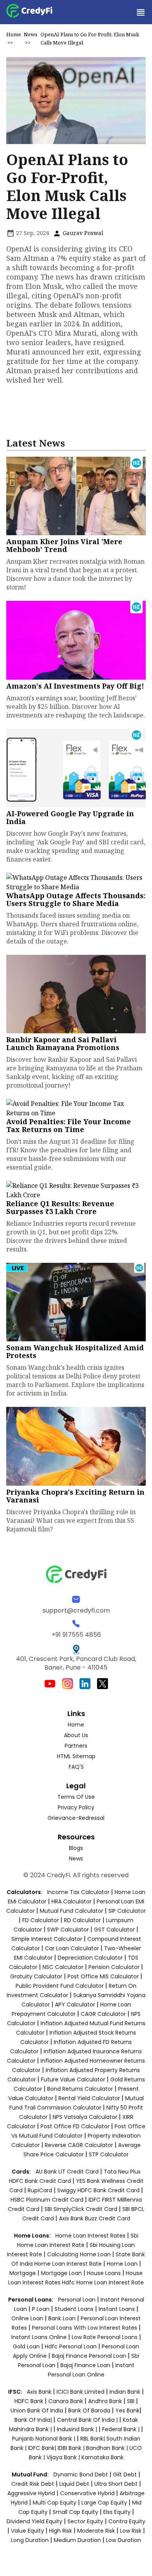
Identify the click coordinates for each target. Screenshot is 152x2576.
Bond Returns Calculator (80, 2089)
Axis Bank (40, 2392)
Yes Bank (127, 2410)
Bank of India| (34, 2420)
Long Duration (30, 2540)
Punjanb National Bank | (44, 2439)
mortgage (23, 2273)
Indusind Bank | (78, 2429)
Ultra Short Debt (116, 2484)
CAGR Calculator (103, 2014)
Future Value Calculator (73, 2079)
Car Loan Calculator (72, 1948)
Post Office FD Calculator (75, 2126)
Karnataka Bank (103, 2457)
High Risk (61, 2531)
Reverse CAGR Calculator (79, 2145)
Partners (76, 1746)
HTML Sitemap (76, 1756)
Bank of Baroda (89, 2410)
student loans (74, 2309)
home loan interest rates (91, 2236)
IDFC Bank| (43, 2448)
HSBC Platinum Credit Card (47, 2200)
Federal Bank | (122, 2429)
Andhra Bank (105, 2401)
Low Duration (124, 2540)
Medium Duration (77, 2540)
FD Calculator (41, 1920)
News (31, 34)
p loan (42, 2309)
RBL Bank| (93, 2439)
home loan (123, 2264)
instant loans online (40, 2337)
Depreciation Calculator (90, 1958)
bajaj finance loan (86, 2365)
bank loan (62, 2318)
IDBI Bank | (72, 2448)
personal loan (78, 2300)
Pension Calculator (114, 1967)
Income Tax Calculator (78, 1892)
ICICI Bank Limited (81, 2392)
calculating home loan (80, 2254)
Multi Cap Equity (55, 2503)
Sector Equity (86, 2521)
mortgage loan (62, 2273)
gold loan (27, 2346)
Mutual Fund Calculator (72, 1911)
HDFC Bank (29, 2401)
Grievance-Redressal (76, 1818)
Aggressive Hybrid (31, 2493)
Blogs (76, 1848)
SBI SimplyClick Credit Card (81, 2209)
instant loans (118, 2309)
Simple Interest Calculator (47, 1939)
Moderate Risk (96, 2531)
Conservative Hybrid (87, 2493)
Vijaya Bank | (64, 2457)
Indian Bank (126, 2392)
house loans (105, 2273)
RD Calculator (82, 1920)
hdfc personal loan (72, 2346)
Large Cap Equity (104, 2503)
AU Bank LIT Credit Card (68, 2172)
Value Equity (27, 2531)
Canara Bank (66, 2401)
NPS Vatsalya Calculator (85, 2117)
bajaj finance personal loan (90, 2356)
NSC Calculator (63, 1967)
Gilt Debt (125, 2475)
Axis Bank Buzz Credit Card (95, 2218)
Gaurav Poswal (82, 233)
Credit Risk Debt (33, 2484)
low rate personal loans (105, 2337)
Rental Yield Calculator (89, 2098)
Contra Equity (127, 2521)
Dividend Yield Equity (34, 2521)
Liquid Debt (74, 2484)
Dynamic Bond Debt (81, 2475)
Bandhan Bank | (108, 2448)
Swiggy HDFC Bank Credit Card (98, 2190)
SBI (131, 2401)
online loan (27, 2318)
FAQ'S (76, 1767)
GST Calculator (114, 1930)
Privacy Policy (76, 1807)
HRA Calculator (72, 1901)
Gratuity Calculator (36, 1976)
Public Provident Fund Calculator (60, 1986)
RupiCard (41, 2190)
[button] (140, 12)
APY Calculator (75, 2005)
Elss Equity (117, 2512)
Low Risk (131, 2531)
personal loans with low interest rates (85, 2328)
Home (14, 34)
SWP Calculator (68, 1930)
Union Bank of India (38, 2410)
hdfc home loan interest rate (103, 2282)
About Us (76, 1735)
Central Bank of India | (88, 2420)
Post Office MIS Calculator (103, 1976)
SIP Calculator (127, 1911)
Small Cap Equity (75, 2512)
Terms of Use (76, 1797)
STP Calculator (109, 2154)
